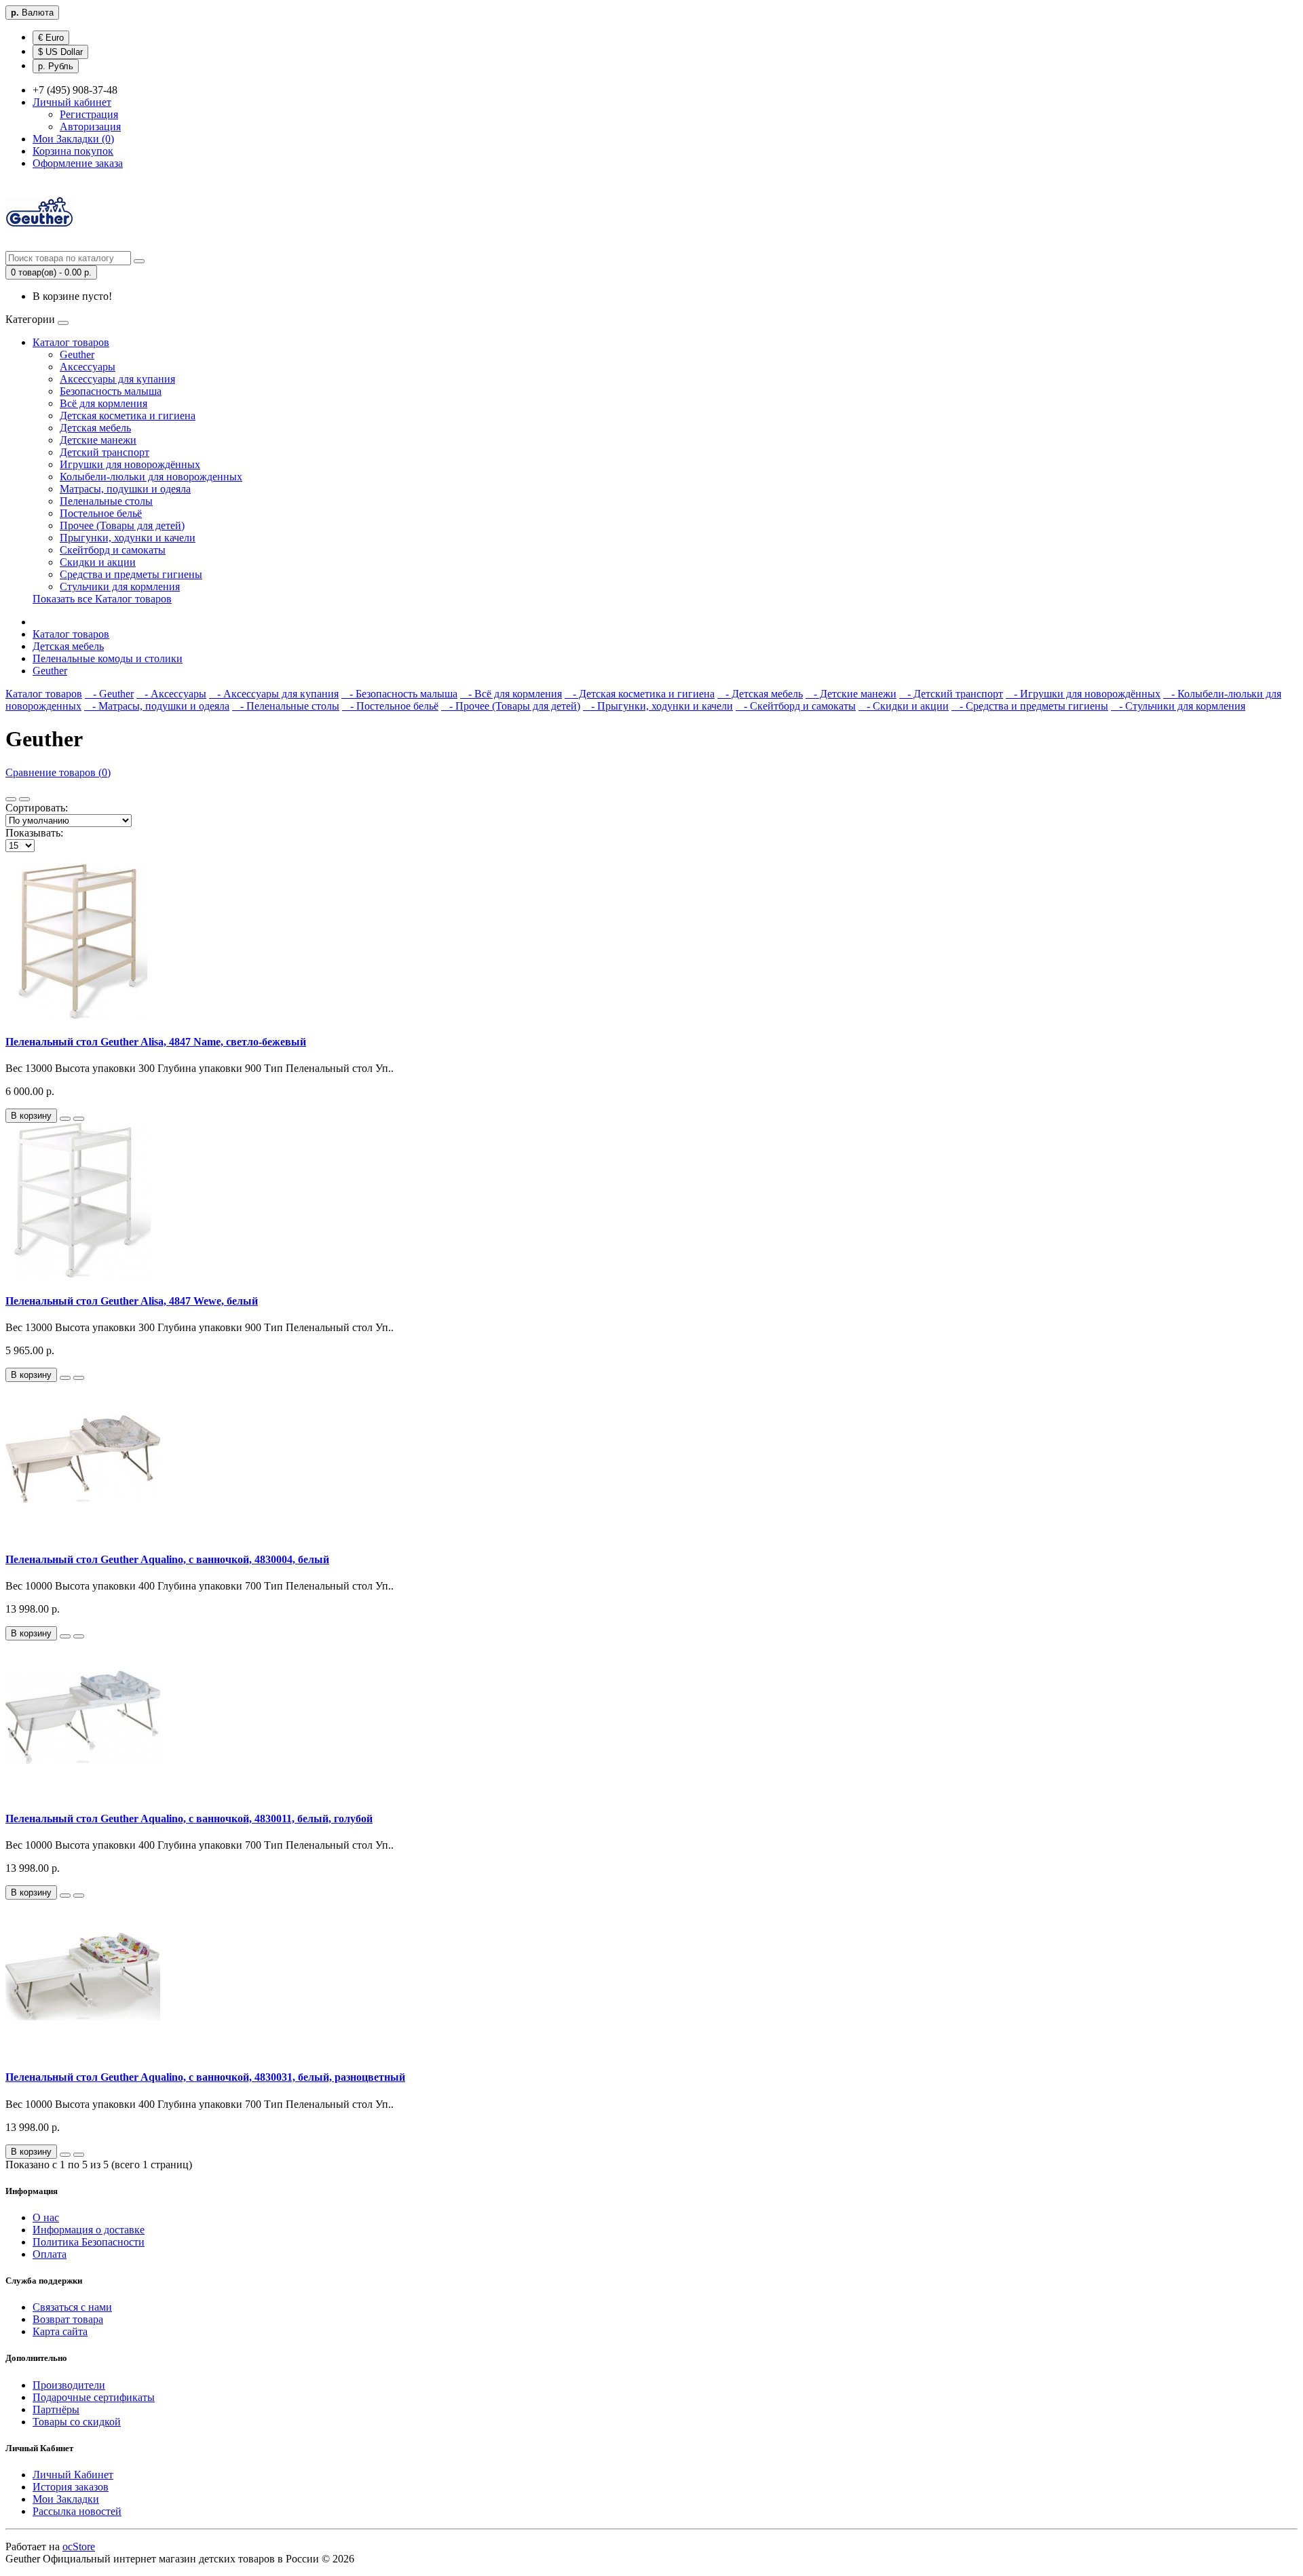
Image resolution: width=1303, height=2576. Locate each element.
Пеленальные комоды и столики (108, 658)
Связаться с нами (72, 2307)
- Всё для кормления (511, 694)
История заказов (71, 2487)
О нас (46, 2217)
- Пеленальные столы (286, 706)
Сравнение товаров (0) (58, 772)
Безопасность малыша (111, 391)
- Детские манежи (851, 694)
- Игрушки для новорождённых (1083, 694)
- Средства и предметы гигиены (1030, 706)
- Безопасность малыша (399, 694)
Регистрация (89, 114)
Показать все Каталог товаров (102, 599)
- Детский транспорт (951, 694)
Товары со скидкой (77, 2422)
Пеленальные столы (106, 501)
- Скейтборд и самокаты (796, 706)
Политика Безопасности (89, 2242)
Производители (69, 2385)
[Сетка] (24, 799)
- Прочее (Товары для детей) (511, 706)
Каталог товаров (71, 342)
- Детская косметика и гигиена (640, 694)
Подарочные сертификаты (94, 2397)
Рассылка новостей (77, 2511)
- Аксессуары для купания (274, 694)
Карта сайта (60, 2331)
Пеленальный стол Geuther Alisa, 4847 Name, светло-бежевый (156, 1042)
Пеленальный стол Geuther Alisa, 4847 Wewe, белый (132, 1301)
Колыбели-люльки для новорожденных (151, 477)
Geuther (77, 354)
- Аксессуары (171, 694)
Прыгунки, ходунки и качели (128, 538)
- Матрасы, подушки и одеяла (157, 706)
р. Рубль (56, 66)
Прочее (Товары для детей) (122, 525)
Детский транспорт (105, 452)
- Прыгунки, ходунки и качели (658, 706)
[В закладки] (65, 1119)
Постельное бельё (101, 513)
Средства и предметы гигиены (131, 574)
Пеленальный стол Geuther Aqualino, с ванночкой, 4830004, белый (167, 1559)
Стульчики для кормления (120, 587)
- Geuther (109, 694)
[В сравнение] (79, 1119)
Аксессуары (88, 367)
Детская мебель (95, 428)
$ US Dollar (60, 52)
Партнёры (56, 2409)
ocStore (79, 2546)
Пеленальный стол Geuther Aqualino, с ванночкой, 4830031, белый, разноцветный (205, 2077)
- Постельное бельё (390, 706)
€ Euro (51, 38)
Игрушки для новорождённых (130, 464)
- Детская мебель (760, 694)
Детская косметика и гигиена (128, 416)
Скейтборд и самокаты (113, 550)
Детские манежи (98, 440)
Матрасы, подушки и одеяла (125, 489)
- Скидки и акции (904, 706)
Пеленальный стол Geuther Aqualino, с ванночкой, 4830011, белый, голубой (189, 1819)
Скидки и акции (98, 562)
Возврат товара (68, 2319)
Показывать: (34, 833)
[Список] (11, 799)
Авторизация (90, 127)
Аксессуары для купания (117, 379)
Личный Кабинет (73, 2475)
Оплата (50, 2254)
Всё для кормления (103, 403)
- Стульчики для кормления (1178, 706)
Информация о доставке (89, 2230)
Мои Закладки (66, 2499)
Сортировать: (37, 808)
